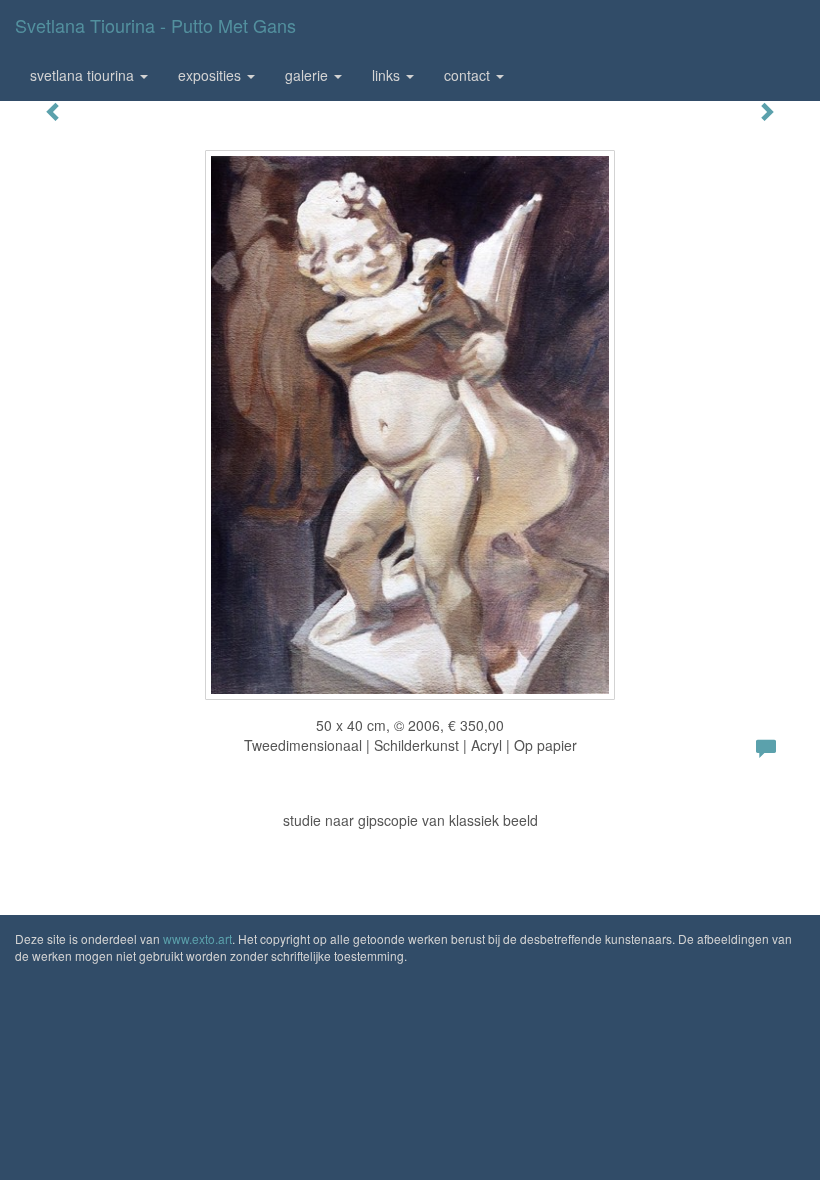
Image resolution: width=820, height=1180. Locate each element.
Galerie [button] (308, 75)
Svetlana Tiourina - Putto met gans (155, 25)
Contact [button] (469, 75)
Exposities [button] (211, 75)
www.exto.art (197, 938)
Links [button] (388, 75)
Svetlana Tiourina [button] (84, 75)
